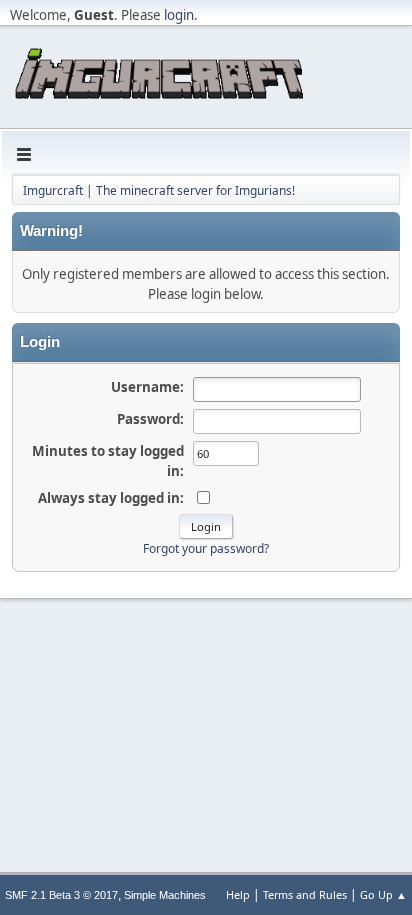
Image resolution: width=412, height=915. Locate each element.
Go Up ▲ (383, 894)
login (179, 15)
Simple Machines (165, 895)
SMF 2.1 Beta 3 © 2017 (61, 895)
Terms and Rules (305, 894)
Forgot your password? (206, 548)
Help (238, 894)
